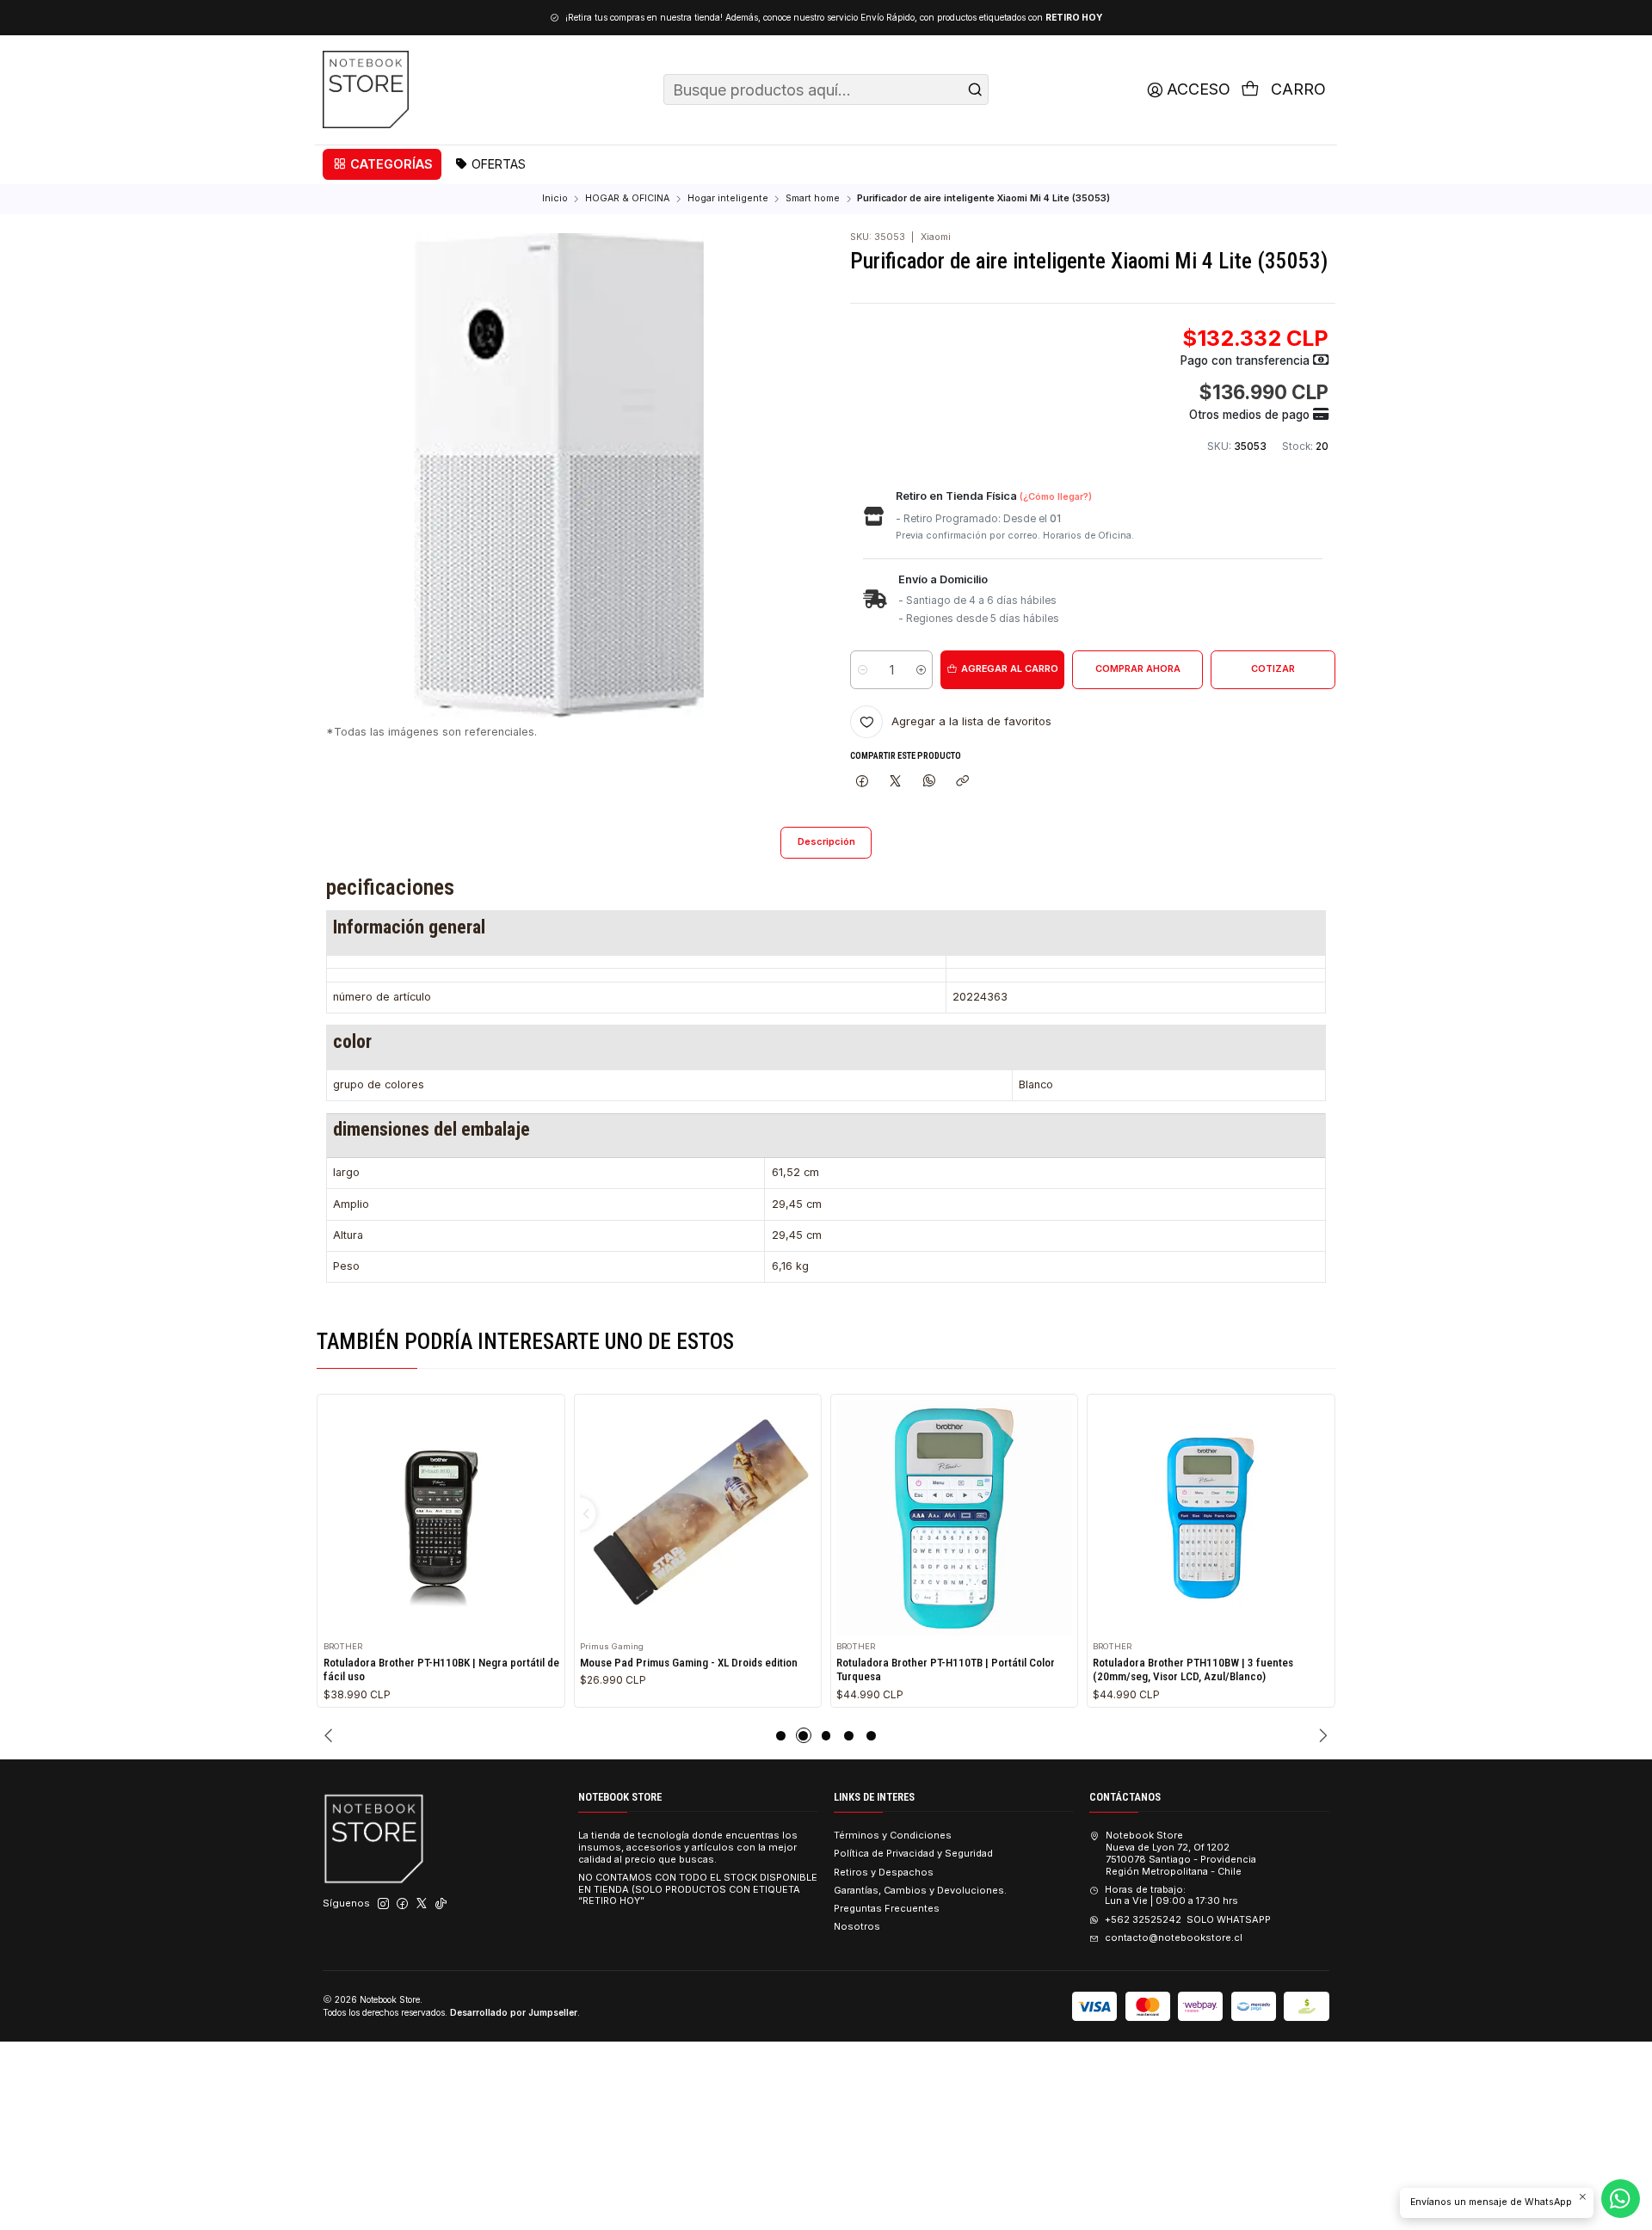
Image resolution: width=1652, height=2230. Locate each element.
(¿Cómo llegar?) (1056, 497)
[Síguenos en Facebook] (402, 1904)
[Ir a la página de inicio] (366, 89)
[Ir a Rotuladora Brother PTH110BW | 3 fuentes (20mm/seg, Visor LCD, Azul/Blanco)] (1211, 1518)
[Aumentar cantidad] (921, 670)
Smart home (813, 199)
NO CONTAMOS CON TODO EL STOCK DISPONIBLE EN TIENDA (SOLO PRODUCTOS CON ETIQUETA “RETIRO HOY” (698, 1889)
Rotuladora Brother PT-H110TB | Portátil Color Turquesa (946, 1670)
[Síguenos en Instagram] (383, 1904)
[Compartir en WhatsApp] (929, 781)
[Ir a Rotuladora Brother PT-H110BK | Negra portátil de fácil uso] (441, 1518)
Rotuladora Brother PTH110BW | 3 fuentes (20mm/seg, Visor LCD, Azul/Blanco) (1193, 1670)
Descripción (826, 842)
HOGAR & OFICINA (627, 199)
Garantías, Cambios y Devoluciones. (920, 1890)
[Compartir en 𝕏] (896, 781)
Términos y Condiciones (893, 1835)
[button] (382, 164)
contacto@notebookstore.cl (1173, 1937)
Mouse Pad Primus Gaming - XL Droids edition (689, 1663)
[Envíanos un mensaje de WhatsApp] (1621, 2199)
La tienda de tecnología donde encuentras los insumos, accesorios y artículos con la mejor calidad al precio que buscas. (688, 1847)
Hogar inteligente (728, 199)
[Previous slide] (331, 1735)
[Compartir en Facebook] (862, 781)
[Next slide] (1321, 1735)
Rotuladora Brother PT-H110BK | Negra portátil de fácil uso (441, 1670)
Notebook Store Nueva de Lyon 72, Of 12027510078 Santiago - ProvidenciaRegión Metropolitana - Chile (1180, 1853)
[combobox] (826, 89)
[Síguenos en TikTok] (441, 1904)
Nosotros (857, 1926)
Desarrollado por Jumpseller (514, 2012)
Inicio (555, 199)
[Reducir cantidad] (862, 670)
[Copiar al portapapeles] (962, 781)
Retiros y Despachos (884, 1872)
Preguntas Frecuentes (887, 1908)
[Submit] (975, 89)
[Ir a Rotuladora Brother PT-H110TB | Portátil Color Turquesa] (954, 1518)
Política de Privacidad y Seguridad (913, 1853)
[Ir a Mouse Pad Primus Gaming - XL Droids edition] (698, 1518)
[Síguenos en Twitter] (422, 1904)
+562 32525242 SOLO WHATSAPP (1187, 1919)
